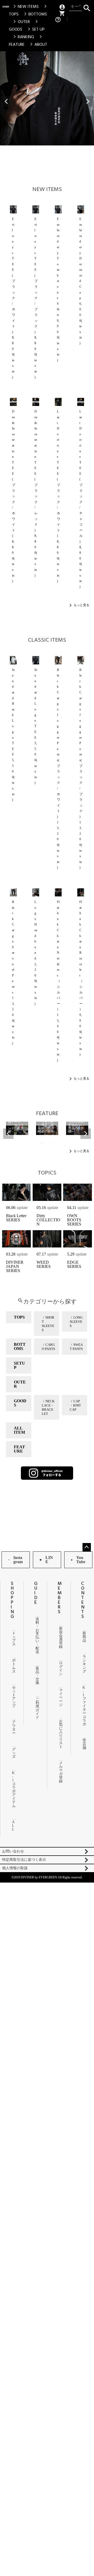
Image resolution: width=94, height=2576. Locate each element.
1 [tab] (36, 149)
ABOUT (38, 44)
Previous (6, 101)
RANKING (23, 37)
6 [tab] (55, 149)
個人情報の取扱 (15, 1868)
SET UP (35, 29)
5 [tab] (51, 149)
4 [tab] (47, 149)
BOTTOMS (35, 14)
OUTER (21, 22)
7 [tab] (58, 149)
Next (88, 101)
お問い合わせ (13, 1851)
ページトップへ (87, 1547)
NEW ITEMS (25, 7)
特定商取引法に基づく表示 (24, 1860)
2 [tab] (40, 149)
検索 (87, 7)
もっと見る (81, 605)
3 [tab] (44, 149)
